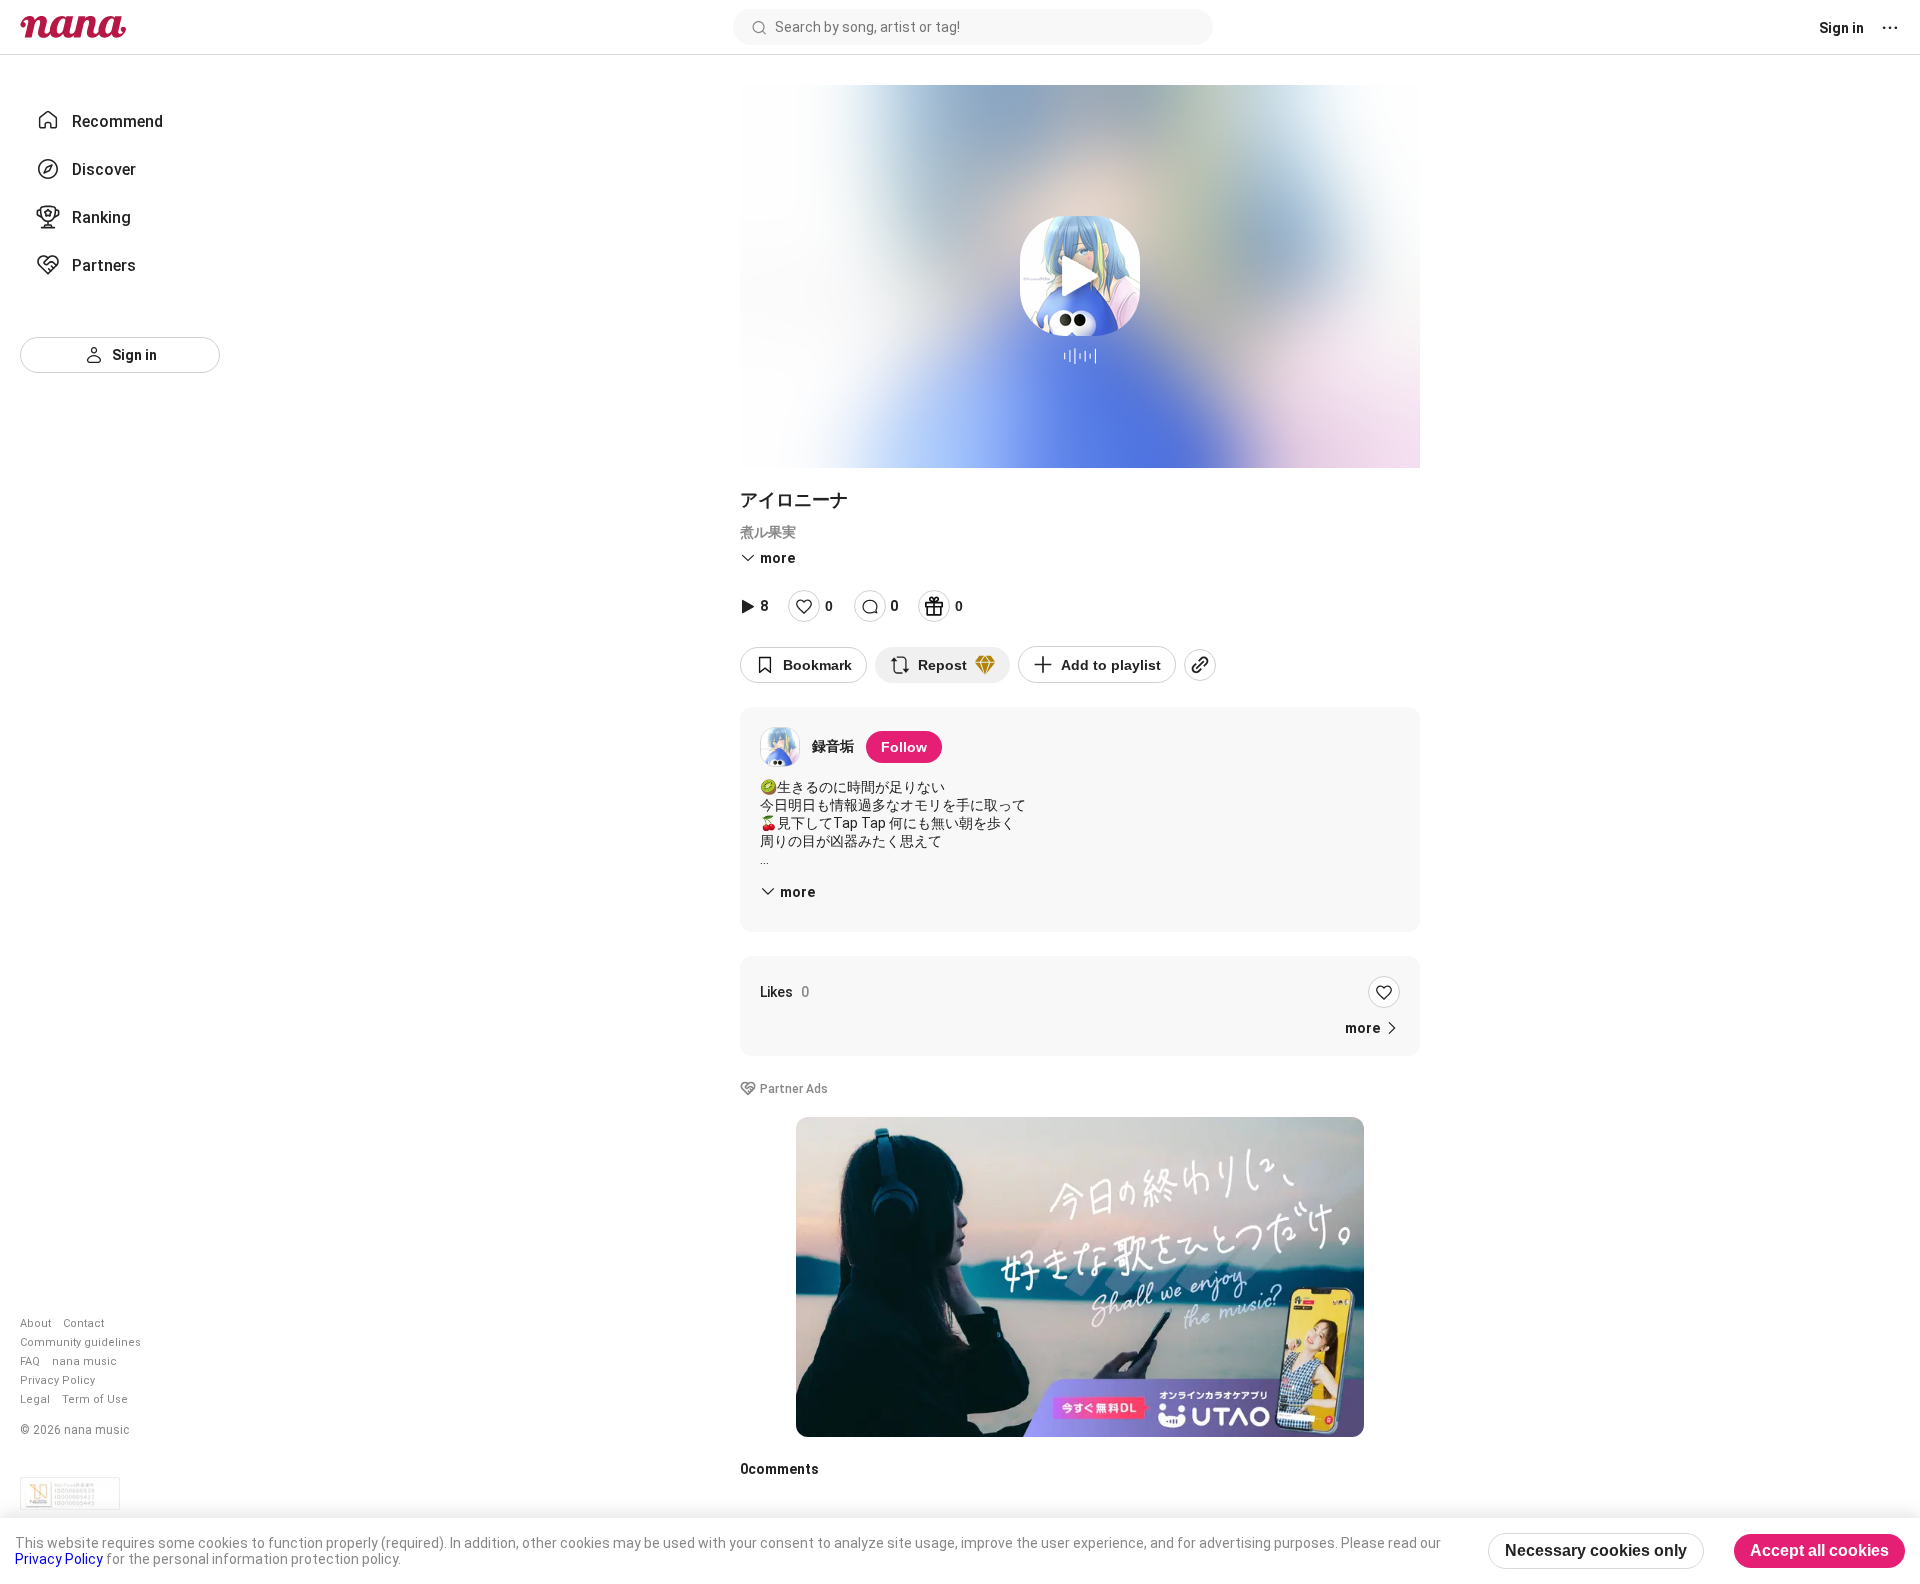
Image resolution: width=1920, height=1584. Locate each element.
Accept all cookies (1819, 1550)
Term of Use (95, 1399)
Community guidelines (80, 1342)
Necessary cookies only (1596, 1550)
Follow (904, 747)
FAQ (30, 1361)
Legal (35, 1399)
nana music (84, 1361)
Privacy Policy (57, 1380)
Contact (83, 1323)
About (35, 1323)
